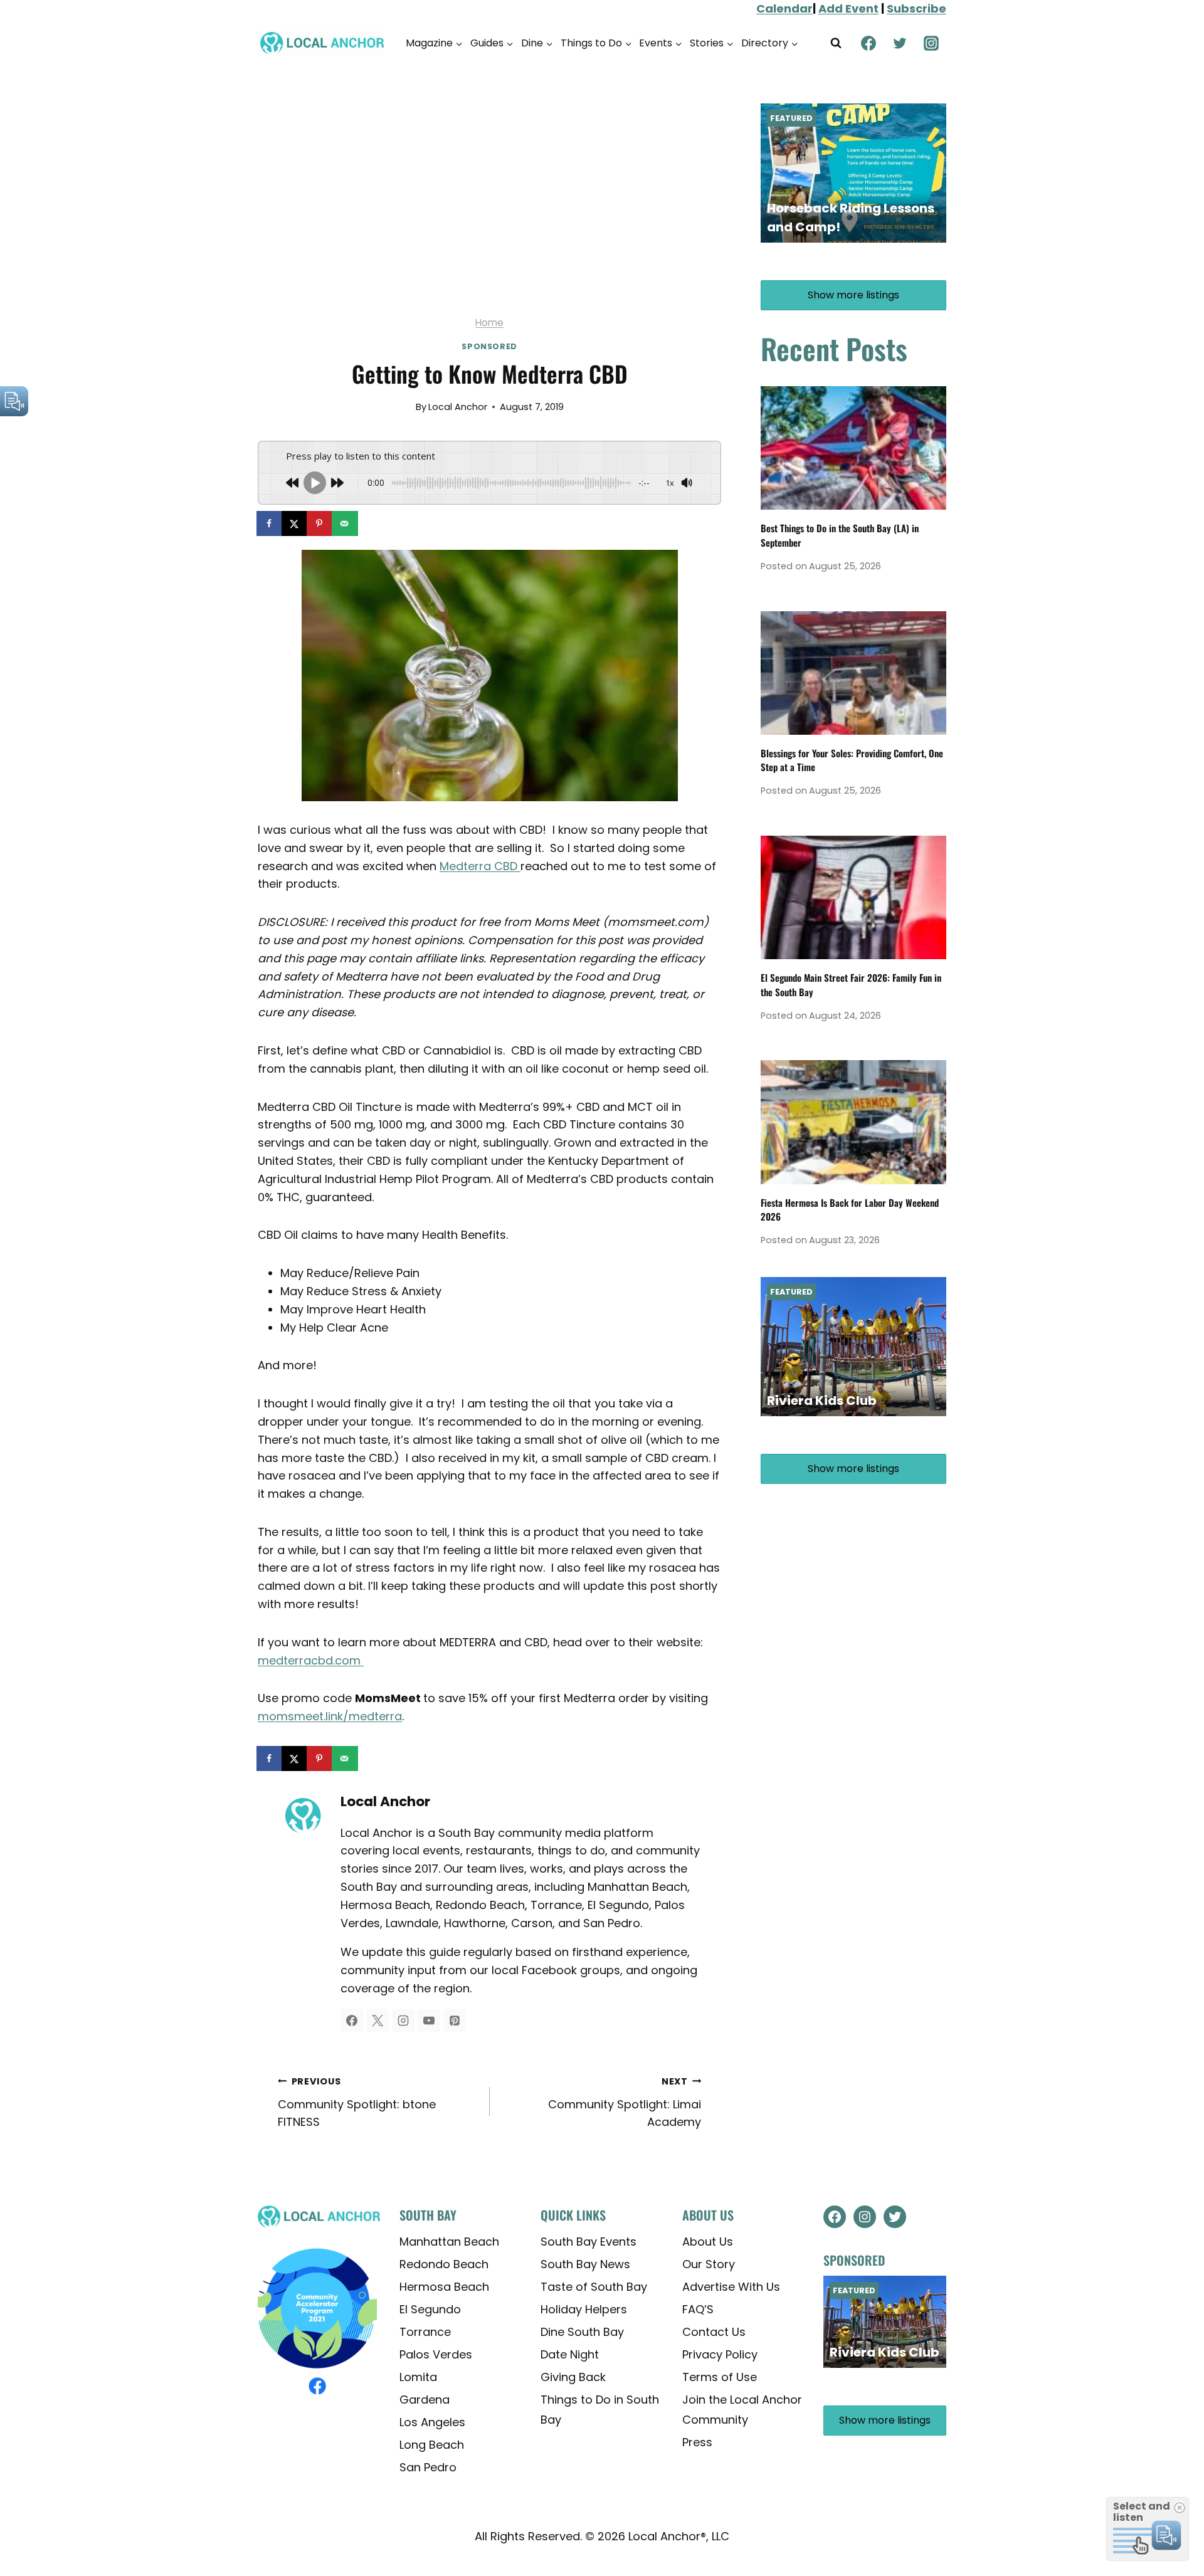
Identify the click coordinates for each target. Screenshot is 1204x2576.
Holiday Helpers (584, 2309)
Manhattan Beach (449, 2242)
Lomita (418, 2377)
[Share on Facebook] (270, 523)
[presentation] (853, 448)
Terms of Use (720, 2377)
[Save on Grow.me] (371, 523)
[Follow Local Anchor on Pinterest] (455, 2021)
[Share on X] (295, 523)
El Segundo (430, 2309)
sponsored (489, 346)
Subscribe (916, 8)
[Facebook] (869, 43)
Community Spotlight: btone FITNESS (357, 2103)
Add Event (848, 8)
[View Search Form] (836, 43)
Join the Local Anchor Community (742, 2410)
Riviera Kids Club (822, 1401)
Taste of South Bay (594, 2287)
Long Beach (432, 2445)
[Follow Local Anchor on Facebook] (352, 2021)
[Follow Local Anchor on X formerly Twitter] (378, 2021)
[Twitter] (900, 43)
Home (489, 323)
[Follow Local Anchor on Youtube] (429, 2021)
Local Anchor (458, 407)
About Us (708, 2242)
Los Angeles (432, 2422)
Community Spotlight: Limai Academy (625, 2103)
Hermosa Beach (444, 2287)
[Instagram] (931, 43)
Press (697, 2442)
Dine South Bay (582, 2332)
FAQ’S (698, 2309)
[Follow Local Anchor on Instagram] (403, 2021)
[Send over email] (346, 523)
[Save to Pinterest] (320, 523)
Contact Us (714, 2332)
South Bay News (585, 2264)
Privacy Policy (720, 2354)
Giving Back (573, 2377)
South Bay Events (589, 2242)
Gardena (425, 2400)
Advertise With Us (731, 2287)
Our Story (709, 2264)
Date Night (570, 2354)
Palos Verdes (436, 2354)
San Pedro (428, 2467)
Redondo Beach (444, 2264)
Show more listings (853, 295)
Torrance (425, 2332)
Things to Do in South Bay (600, 2410)
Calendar (784, 8)
